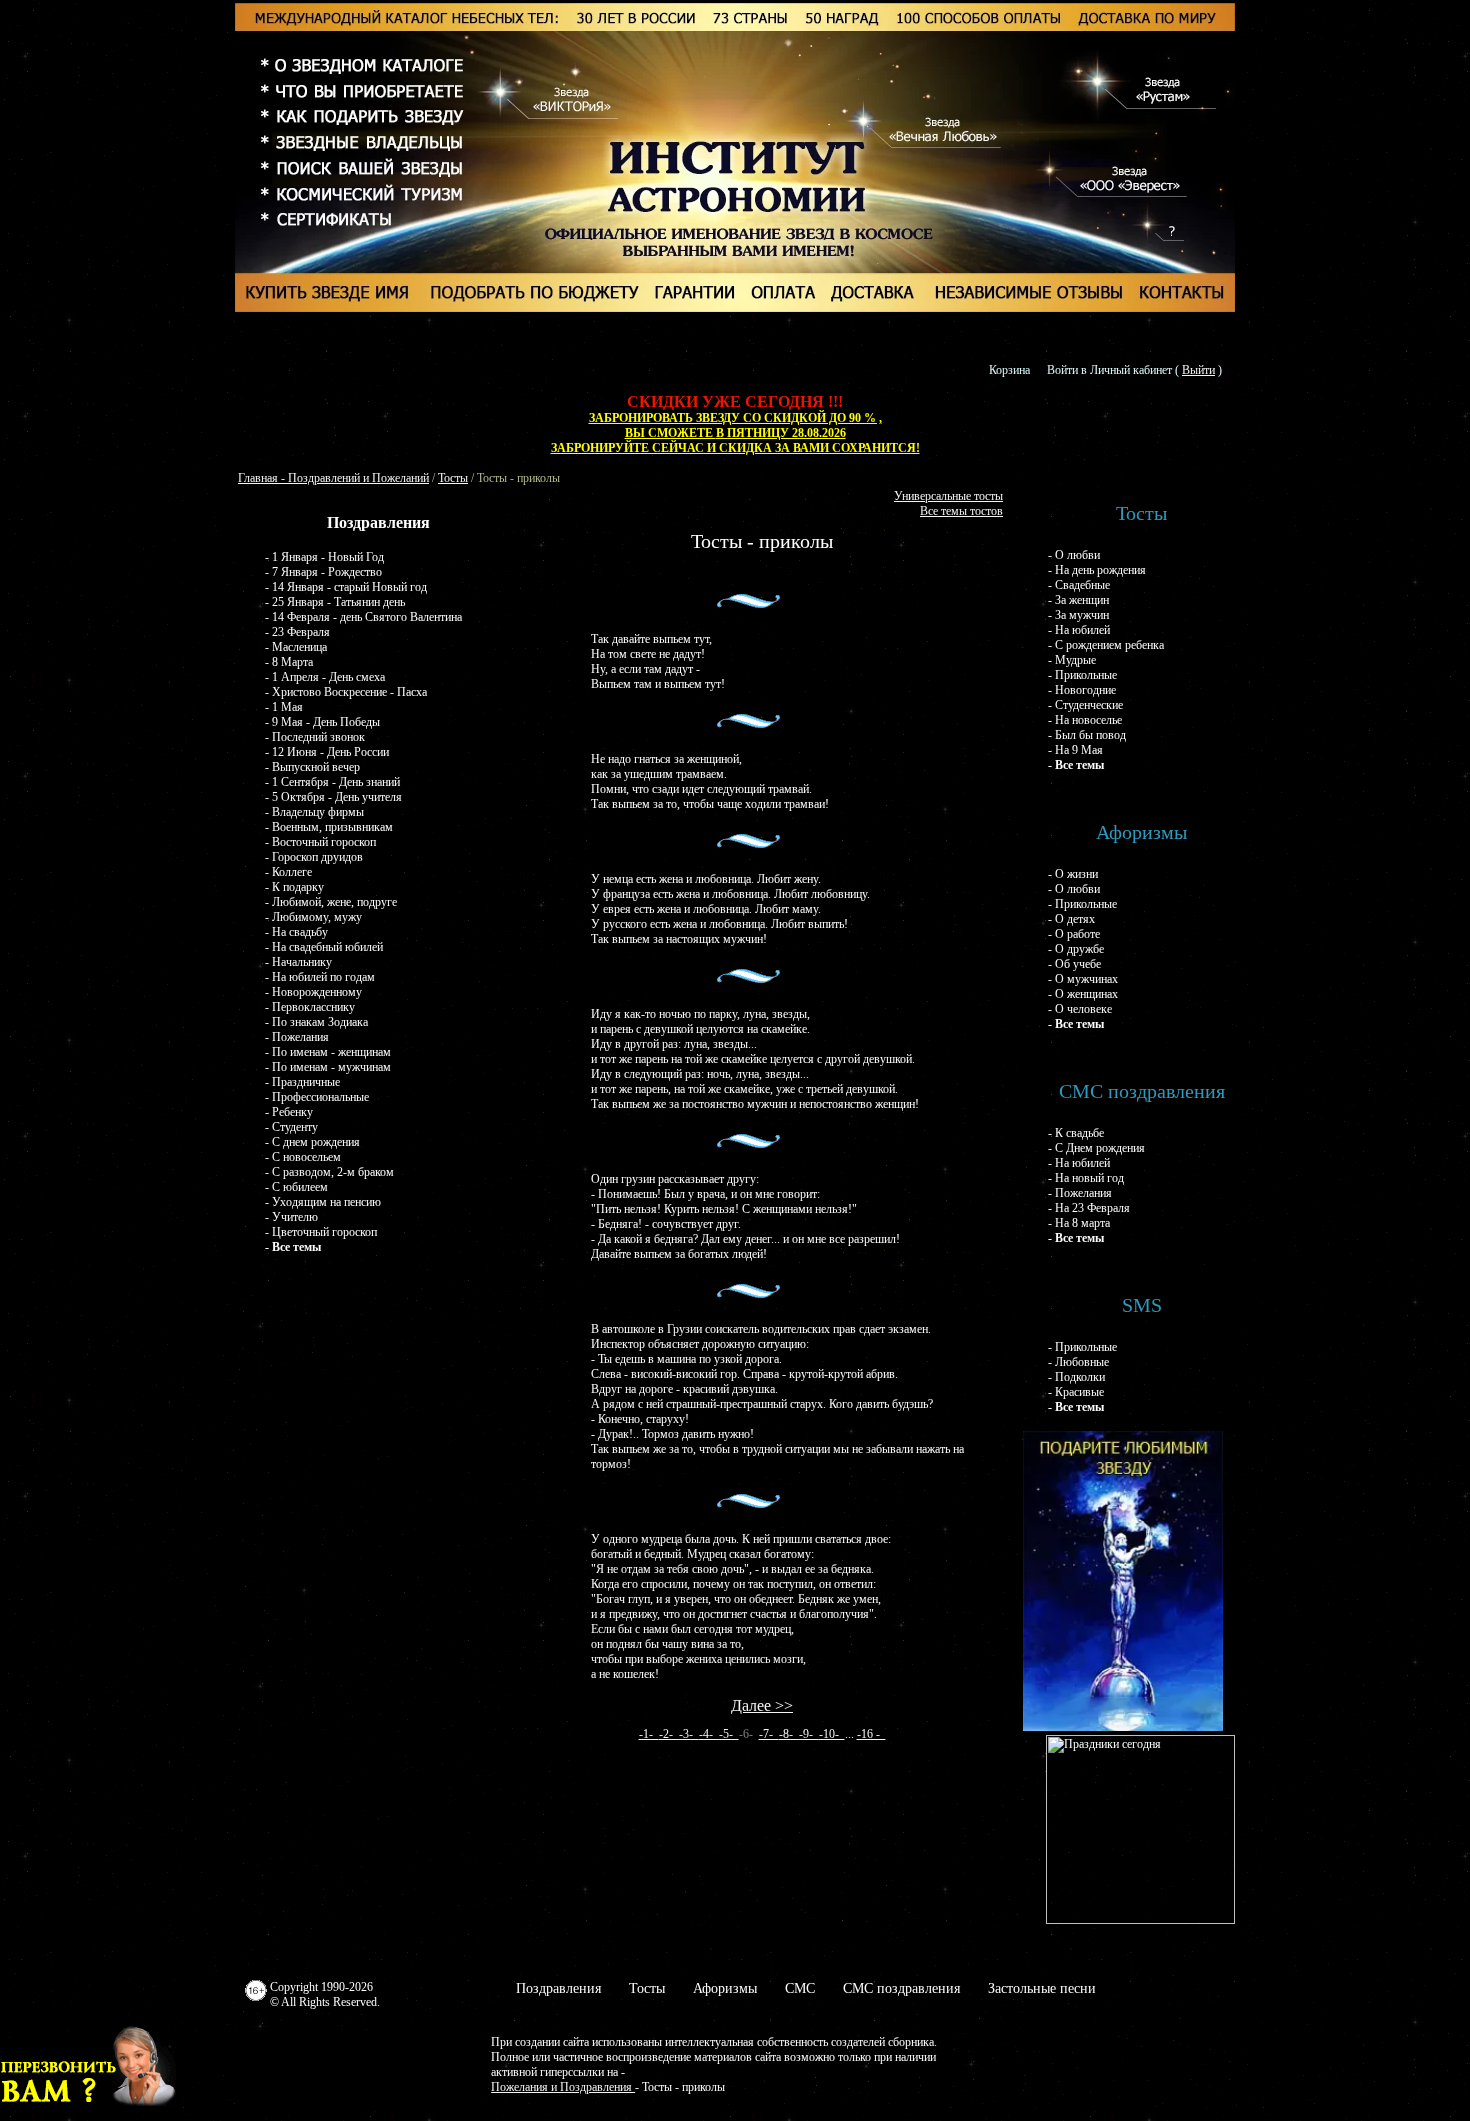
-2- (669, 1734)
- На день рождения (1097, 570)
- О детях (1071, 919)
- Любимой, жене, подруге (331, 902)
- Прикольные (1082, 675)
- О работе (1074, 934)
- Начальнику (298, 962)
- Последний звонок (315, 737)
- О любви (1074, 555)
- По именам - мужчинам (328, 1067)
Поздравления (558, 1988)
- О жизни (1073, 874)
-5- (729, 1734)
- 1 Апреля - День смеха (325, 677)
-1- (649, 1734)
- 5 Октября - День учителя (333, 797)
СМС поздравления (901, 1988)
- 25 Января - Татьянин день (335, 602)
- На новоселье (1085, 720)
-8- (789, 1734)
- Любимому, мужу (313, 917)
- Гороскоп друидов (314, 857)
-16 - (871, 1734)
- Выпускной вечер (312, 767)
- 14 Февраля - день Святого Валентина (363, 617)
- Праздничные (302, 1082)
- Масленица (296, 647)
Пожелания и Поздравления (563, 2087)
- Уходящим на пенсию (323, 1202)
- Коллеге (288, 872)
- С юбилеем (296, 1187)
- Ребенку (289, 1112)
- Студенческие (1085, 705)
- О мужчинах (1083, 979)
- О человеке (1080, 1009)
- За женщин (1078, 600)
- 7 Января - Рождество (323, 572)
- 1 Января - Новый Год (324, 557)
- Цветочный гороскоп (321, 1232)
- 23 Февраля (297, 632)
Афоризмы (725, 1988)
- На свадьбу (296, 932)
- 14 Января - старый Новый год (346, 587)
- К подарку (294, 887)
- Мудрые (1072, 660)
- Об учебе (1074, 964)
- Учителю (291, 1217)
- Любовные (1078, 1362)
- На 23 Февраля (1089, 1208)
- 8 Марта (289, 662)
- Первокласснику (310, 1007)
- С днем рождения (312, 1142)
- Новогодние (1082, 690)
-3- (689, 1734)
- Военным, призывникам (329, 827)
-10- (832, 1734)
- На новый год (1086, 1178)
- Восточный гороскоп (320, 842)
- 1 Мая (284, 707)
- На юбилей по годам (320, 977)
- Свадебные (1079, 585)
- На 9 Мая (1075, 750)
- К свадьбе (1076, 1133)
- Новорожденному (313, 992)
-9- (809, 1734)
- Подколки (1076, 1377)
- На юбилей (1079, 630)
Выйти (1198, 370)
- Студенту (291, 1127)
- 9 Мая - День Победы (322, 722)
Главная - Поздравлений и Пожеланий (333, 478)
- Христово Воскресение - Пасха (346, 692)
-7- (769, 1734)
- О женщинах (1083, 994)
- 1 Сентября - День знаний (332, 782)
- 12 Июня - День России (327, 752)
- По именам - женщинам (328, 1052)
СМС (800, 1988)
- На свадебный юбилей (324, 947)
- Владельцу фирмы (314, 812)
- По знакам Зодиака (316, 1022)
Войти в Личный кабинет (1109, 370)
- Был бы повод (1087, 735)
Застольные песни (1042, 1988)
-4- (709, 1734)
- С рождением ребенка (1106, 645)
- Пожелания (297, 1037)
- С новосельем (303, 1157)
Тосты (453, 478)
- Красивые (1076, 1392)
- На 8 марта (1079, 1223)
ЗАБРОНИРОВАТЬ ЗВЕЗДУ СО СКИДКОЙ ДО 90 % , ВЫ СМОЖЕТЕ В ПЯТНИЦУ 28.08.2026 (735, 425)
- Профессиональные (317, 1097)
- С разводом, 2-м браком (329, 1172)
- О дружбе (1076, 949)
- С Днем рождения (1096, 1148)
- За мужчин (1078, 615)
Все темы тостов (961, 511)
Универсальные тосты (948, 496)
